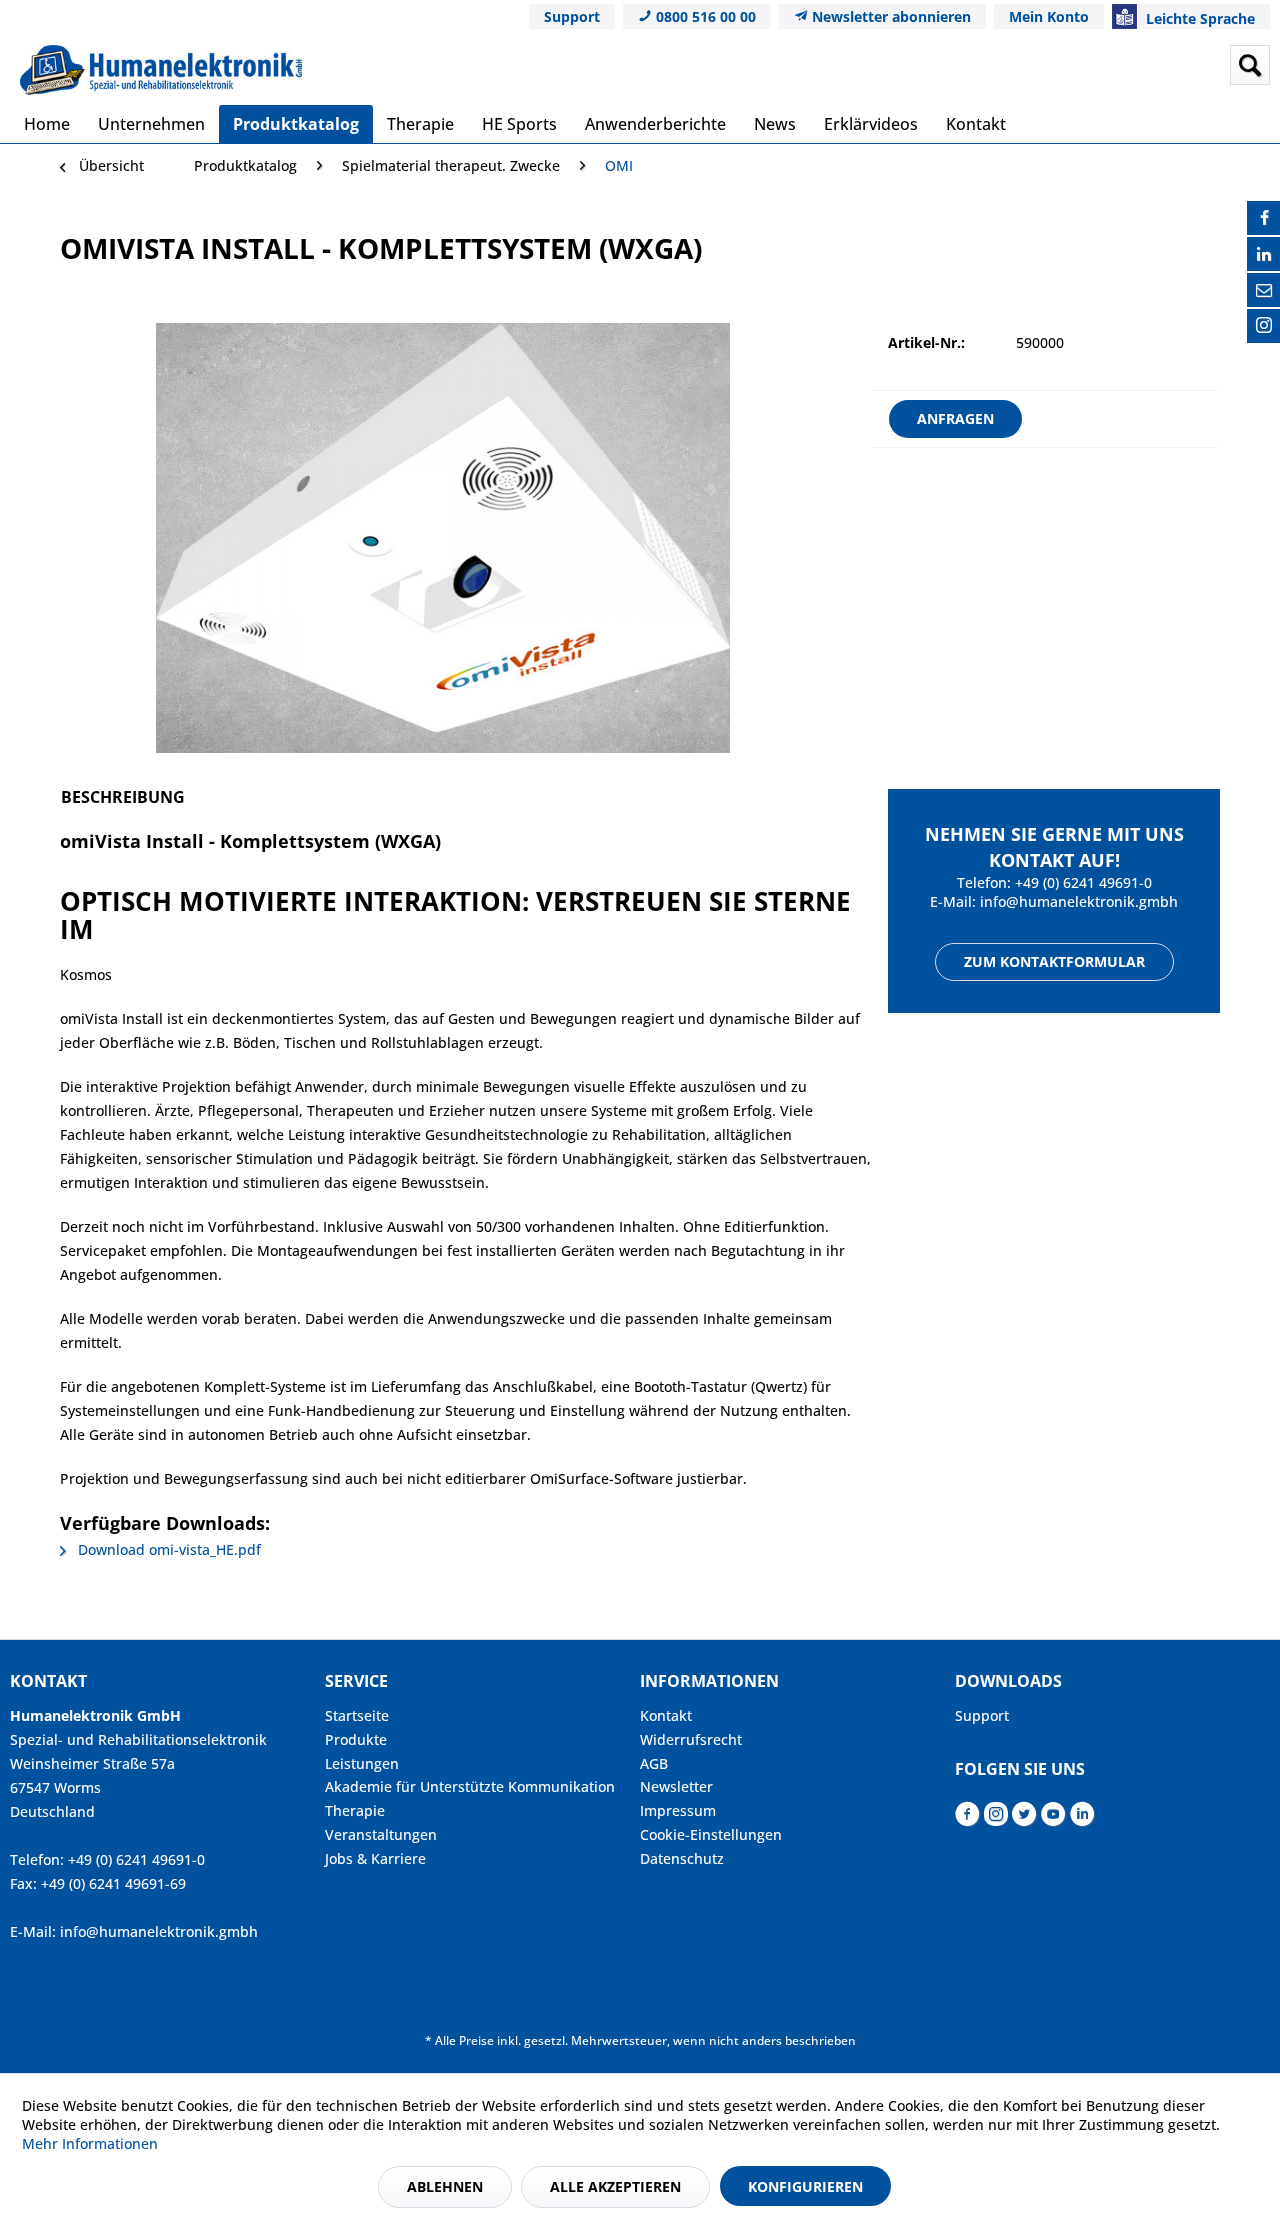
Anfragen (955, 418)
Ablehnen (445, 2186)
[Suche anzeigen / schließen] (1250, 65)
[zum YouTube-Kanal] (1053, 1819)
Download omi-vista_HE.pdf (167, 1549)
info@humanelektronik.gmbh (1079, 901)
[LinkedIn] (1264, 254)
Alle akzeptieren (615, 2186)
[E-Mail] (1264, 290)
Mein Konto (1049, 16)
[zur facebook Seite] (967, 1819)
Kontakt (666, 1715)
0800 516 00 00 (704, 16)
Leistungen (362, 1763)
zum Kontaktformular (1054, 961)
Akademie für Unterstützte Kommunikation (470, 1786)
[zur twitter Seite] (1024, 1819)
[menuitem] (1093, 65)
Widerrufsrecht (691, 1739)
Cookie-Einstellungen (711, 1834)
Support (572, 16)
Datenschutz (682, 1858)
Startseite (357, 1715)
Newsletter (676, 1786)
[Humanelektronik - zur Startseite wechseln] (161, 70)
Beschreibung (123, 797)
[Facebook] (1264, 218)
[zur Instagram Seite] (996, 1819)
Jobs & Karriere (375, 1858)
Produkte (356, 1739)
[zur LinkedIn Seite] (1082, 1819)
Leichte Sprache (1198, 18)
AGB (654, 1763)
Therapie (355, 1810)
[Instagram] (1264, 326)
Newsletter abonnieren (889, 16)
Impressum (678, 1810)
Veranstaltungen (381, 1834)
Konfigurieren (805, 2186)
